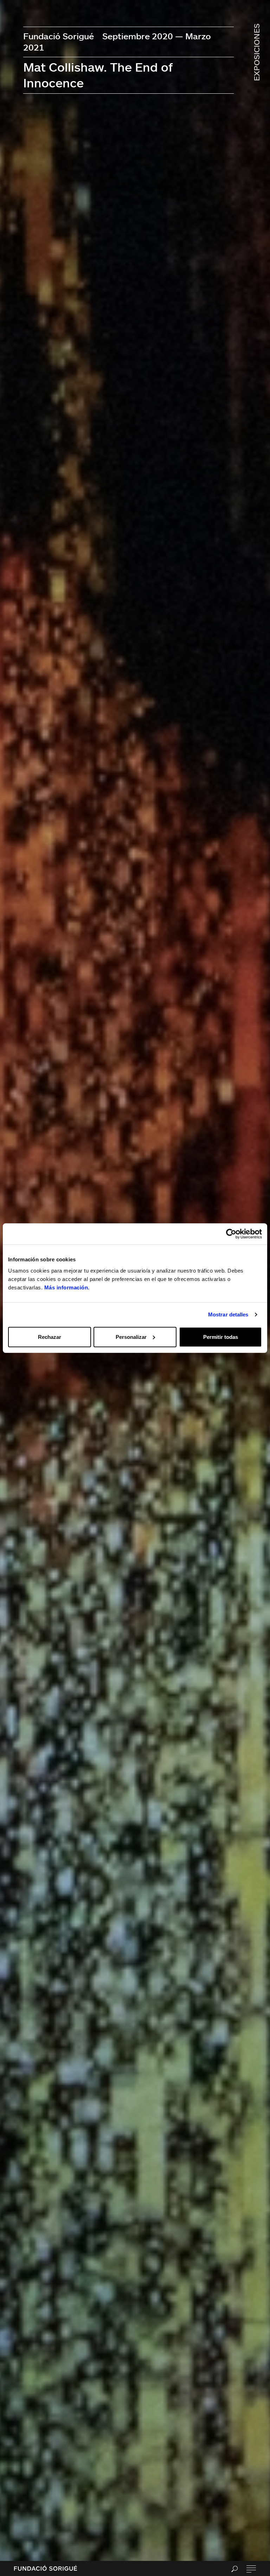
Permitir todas (221, 1337)
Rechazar (50, 1337)
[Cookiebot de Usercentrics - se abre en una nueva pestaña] (231, 1234)
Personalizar (131, 1337)
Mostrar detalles (228, 1314)
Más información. (67, 1287)
